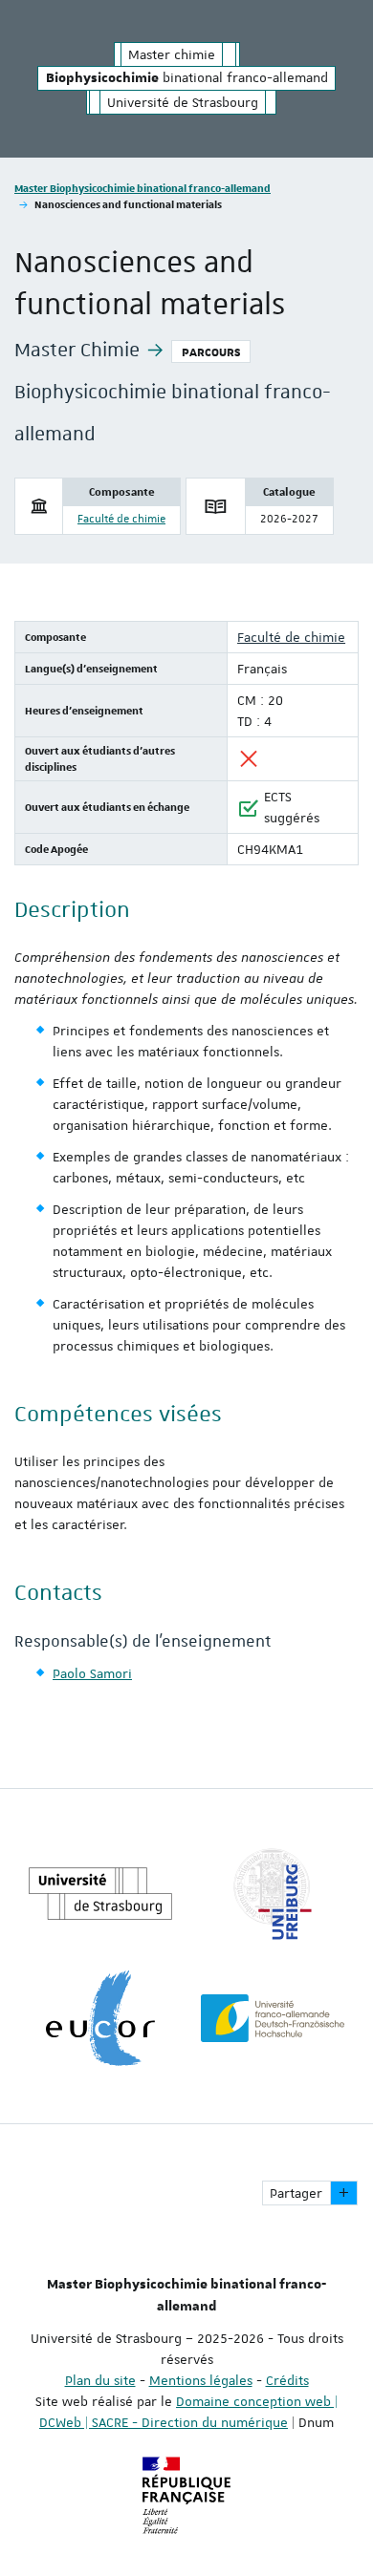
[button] (344, 2193)
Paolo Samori (92, 1673)
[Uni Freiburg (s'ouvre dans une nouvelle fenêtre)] (273, 1894)
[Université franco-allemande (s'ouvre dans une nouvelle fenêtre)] (273, 2018)
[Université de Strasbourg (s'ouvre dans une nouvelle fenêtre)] (100, 1894)
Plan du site (100, 2380)
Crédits (287, 2380)
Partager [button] (296, 2193)
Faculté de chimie (121, 519)
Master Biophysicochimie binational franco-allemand (143, 188)
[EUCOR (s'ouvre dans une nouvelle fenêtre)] (100, 2018)
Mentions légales (201, 2380)
